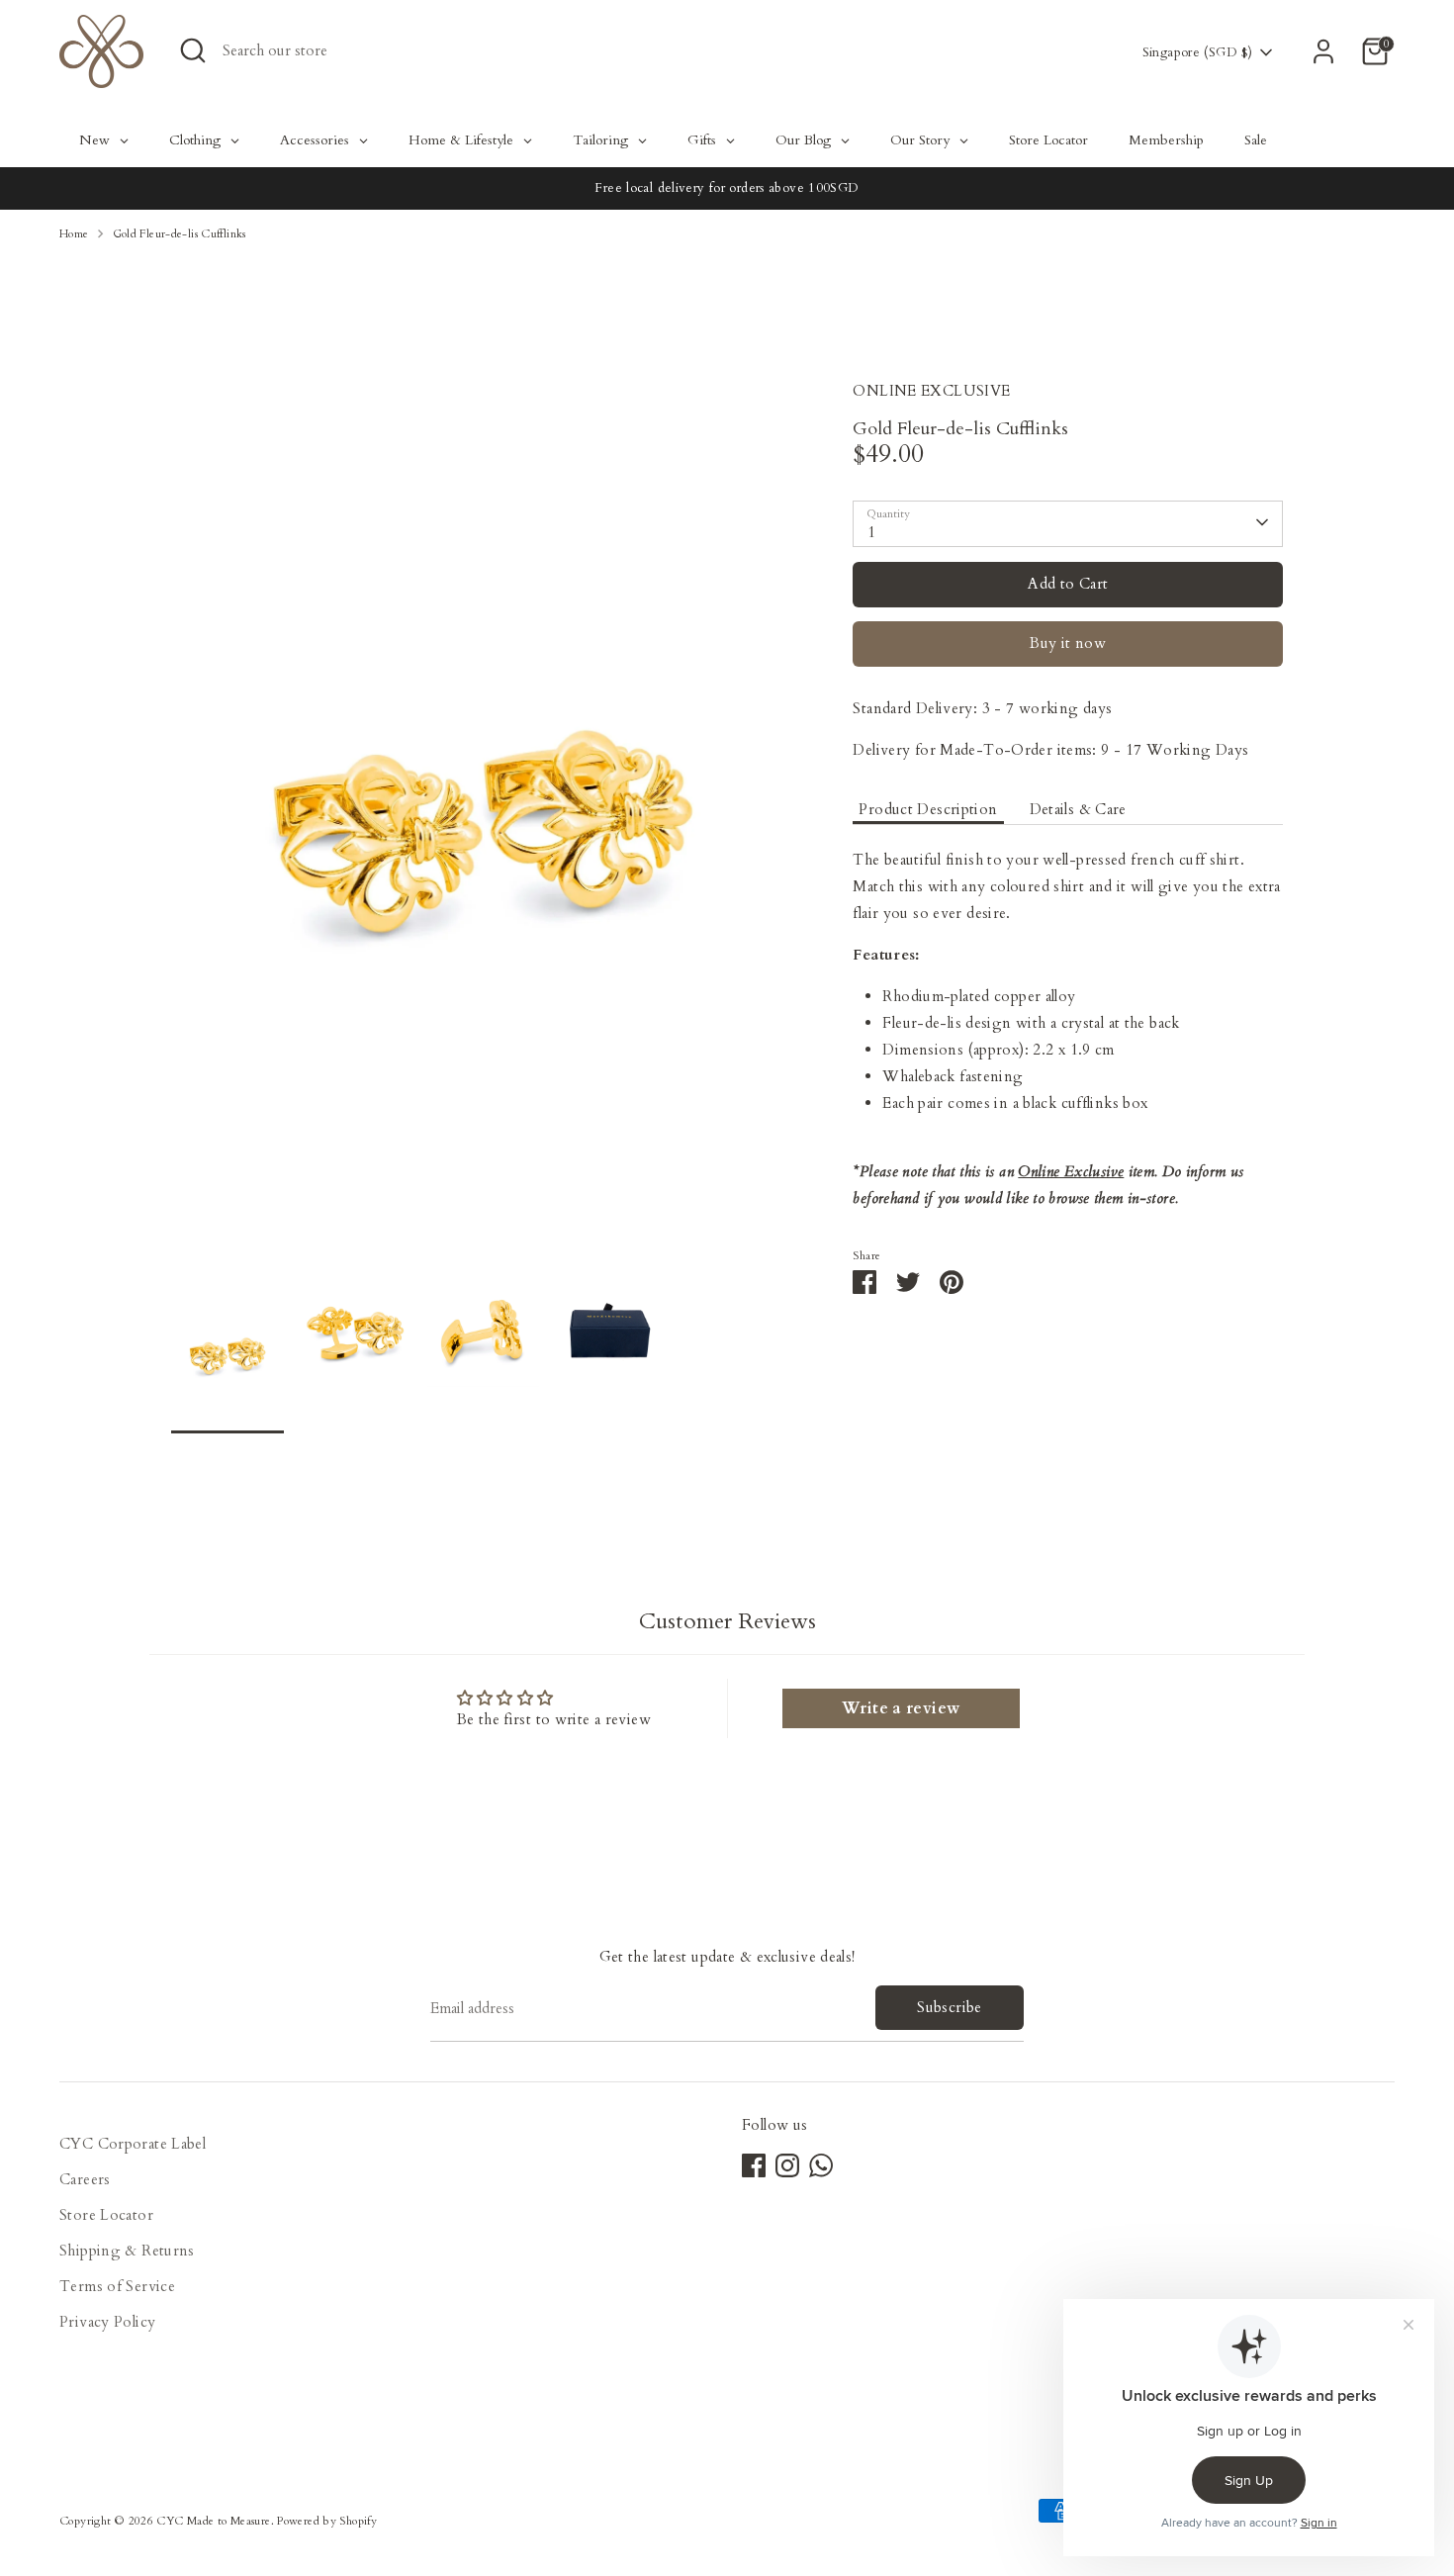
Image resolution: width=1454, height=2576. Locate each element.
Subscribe (949, 2007)
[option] (483, 826)
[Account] (1323, 51)
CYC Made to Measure (213, 2521)
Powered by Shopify (327, 2521)
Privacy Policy (107, 2322)
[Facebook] (754, 2165)
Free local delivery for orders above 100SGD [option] (727, 188)
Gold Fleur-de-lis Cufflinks (180, 234)
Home (74, 234)
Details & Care (1078, 808)
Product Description (928, 808)
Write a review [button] (901, 1708)
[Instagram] (787, 2165)
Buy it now (1068, 642)
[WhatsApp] (821, 2165)
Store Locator (106, 2215)
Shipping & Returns (127, 2251)
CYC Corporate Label (133, 2144)
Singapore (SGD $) (1197, 52)
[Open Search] (193, 50)
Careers (85, 2179)
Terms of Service (117, 2286)
